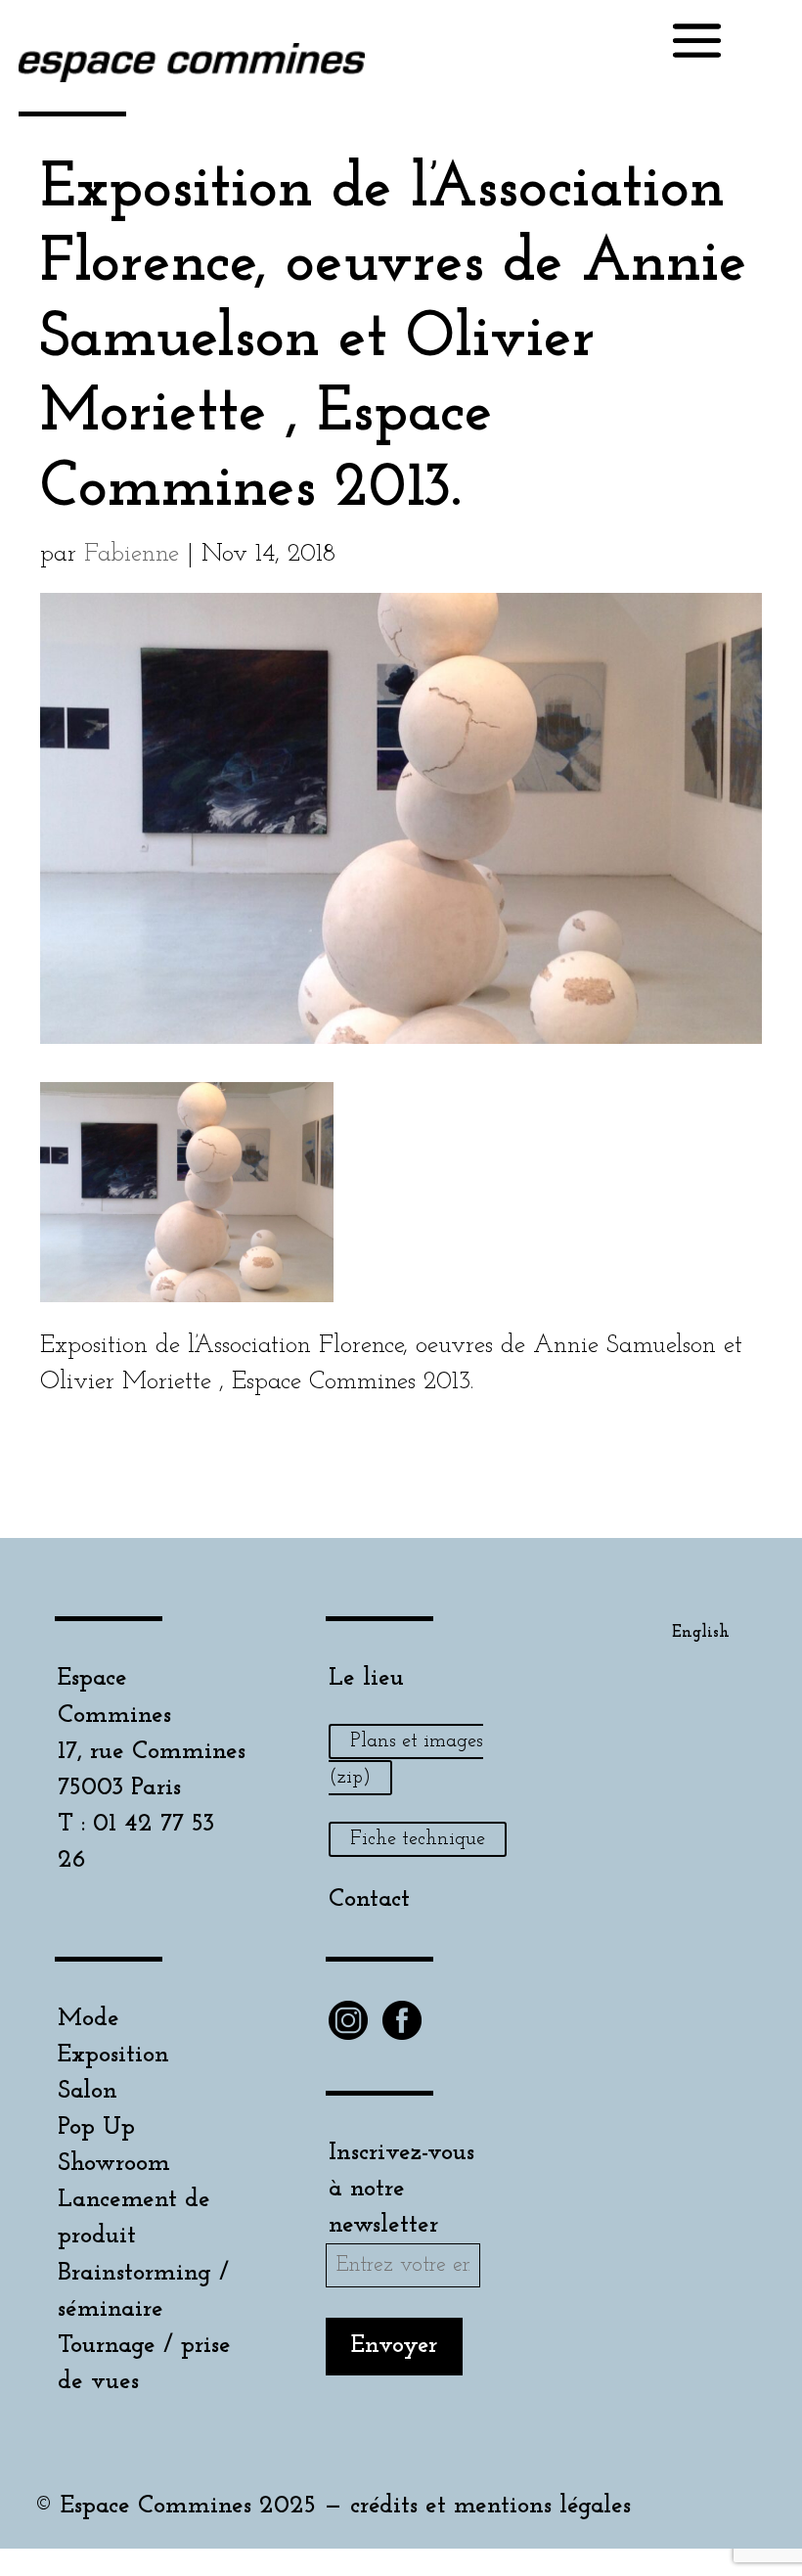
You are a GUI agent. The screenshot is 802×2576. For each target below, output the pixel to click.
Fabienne (132, 554)
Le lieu (366, 1678)
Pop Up (96, 2127)
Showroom (114, 2164)
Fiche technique (418, 1839)
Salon (88, 2091)
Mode (89, 2019)
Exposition (113, 2055)
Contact (369, 1899)
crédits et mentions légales (490, 2506)
